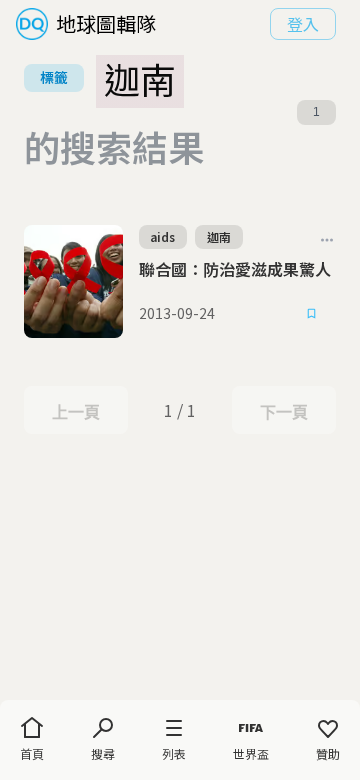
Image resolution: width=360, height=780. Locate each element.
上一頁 (75, 412)
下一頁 (283, 412)
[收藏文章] (312, 314)
